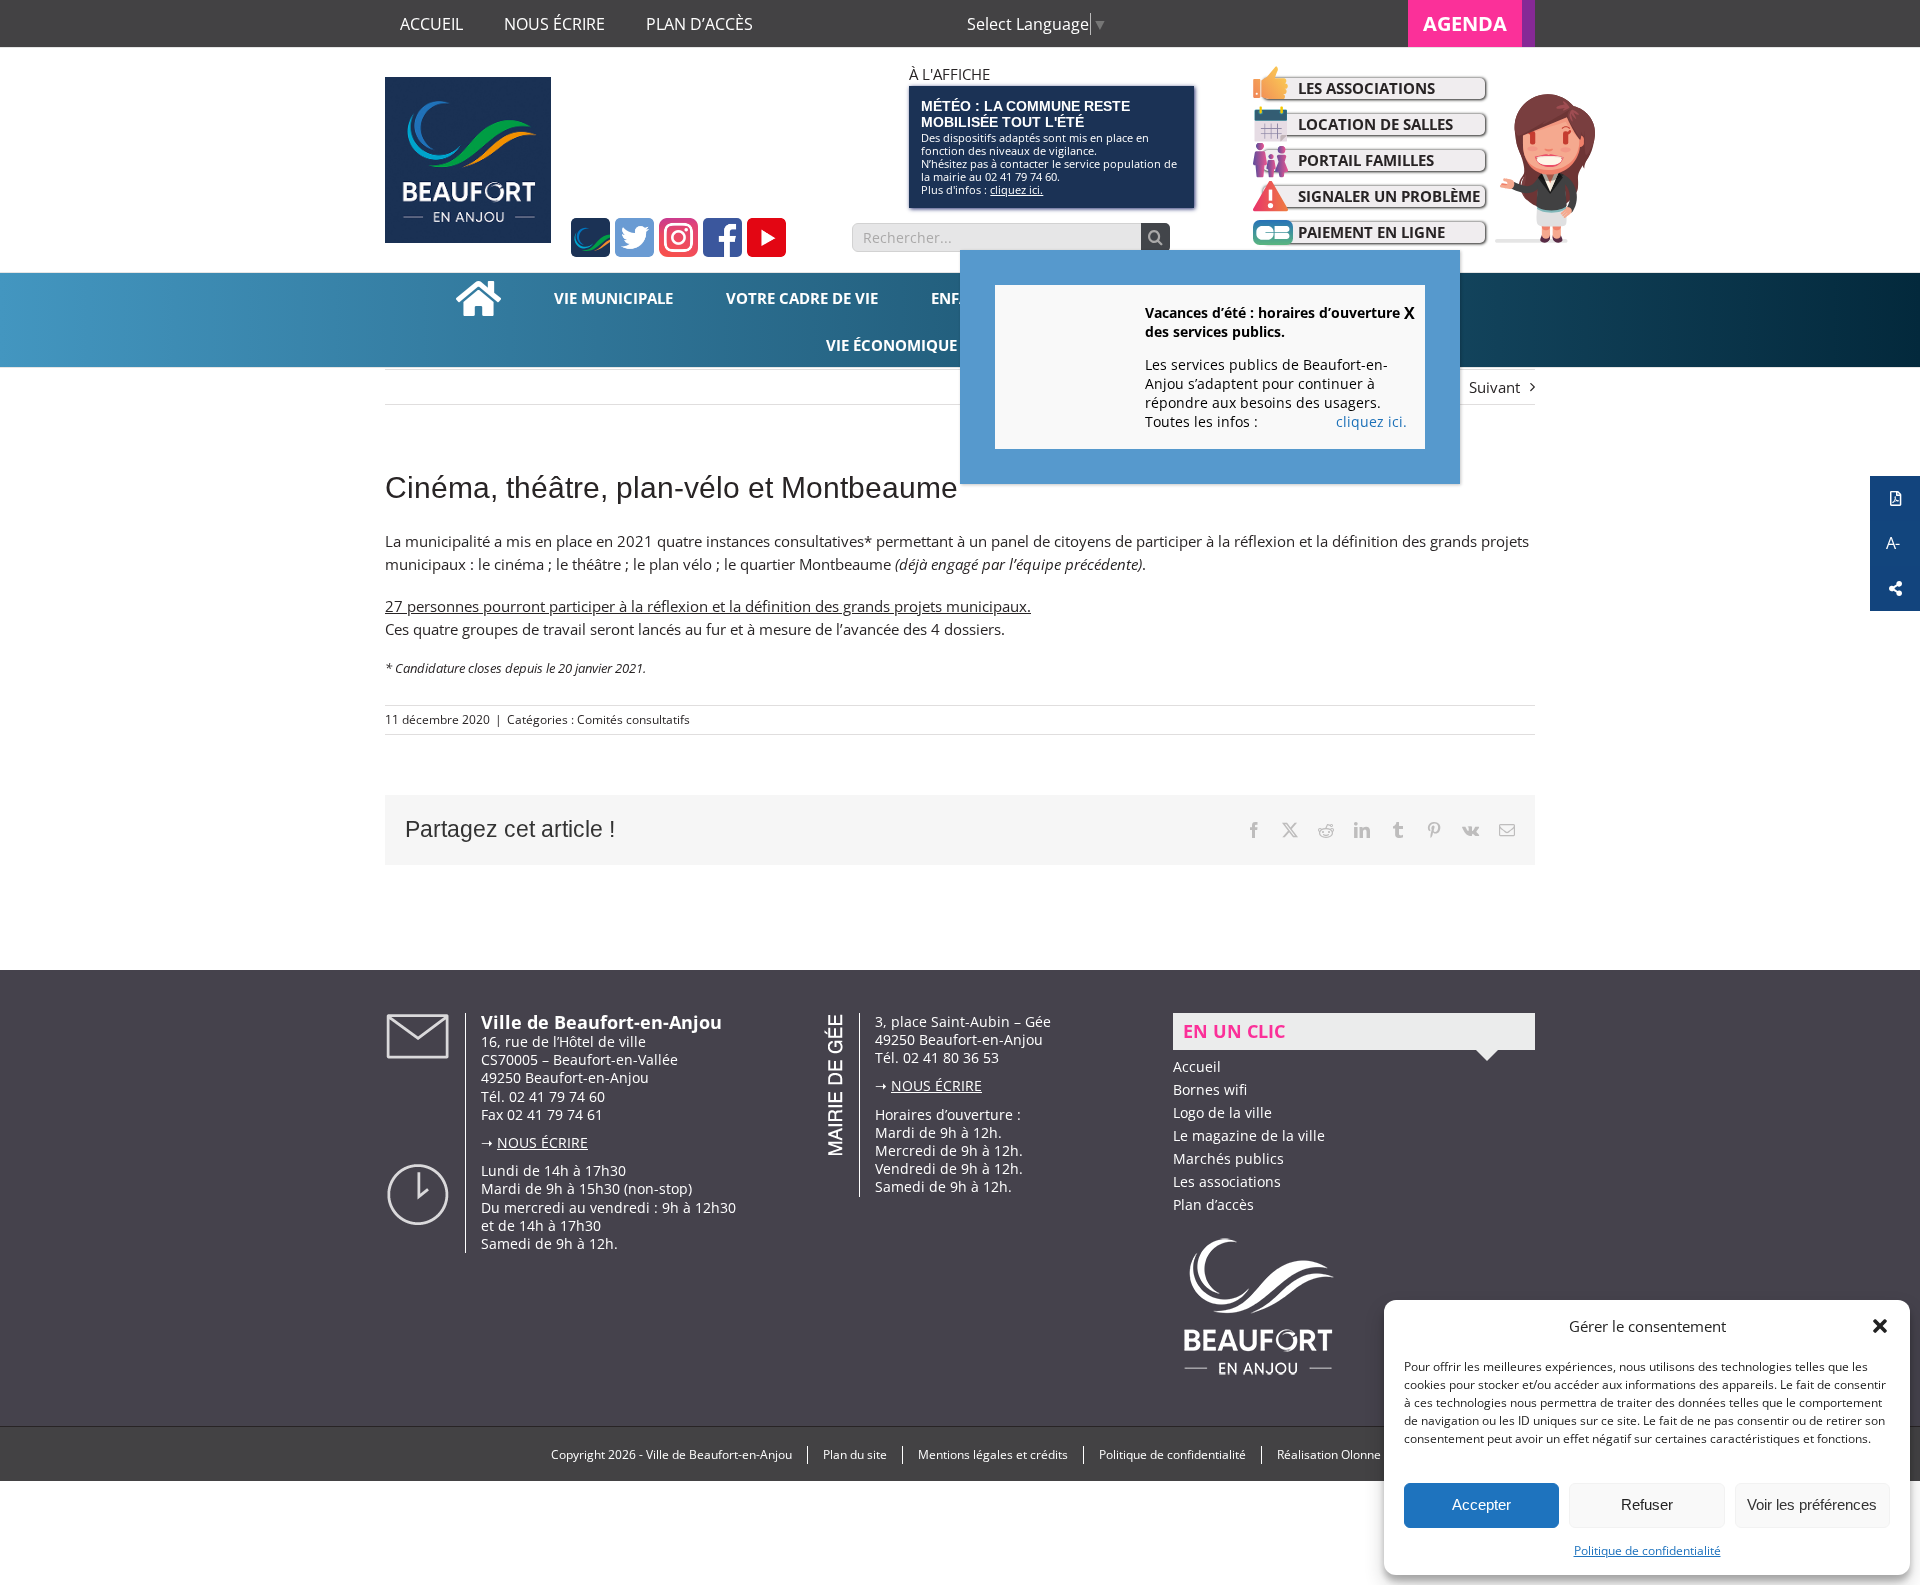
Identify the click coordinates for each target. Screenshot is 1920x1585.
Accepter (1481, 1504)
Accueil (1197, 1066)
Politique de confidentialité (1647, 1550)
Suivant (1494, 387)
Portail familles (1366, 160)
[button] (1880, 1326)
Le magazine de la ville (1249, 1135)
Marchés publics (1228, 1158)
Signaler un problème (1389, 196)
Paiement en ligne (1371, 232)
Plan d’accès (1213, 1204)
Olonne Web (1375, 1454)
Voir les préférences (1812, 1504)
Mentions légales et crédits (993, 1454)
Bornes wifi (1210, 1089)
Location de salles (1375, 124)
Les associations (1366, 88)
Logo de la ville (1222, 1112)
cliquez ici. (1016, 189)
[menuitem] (1471, 23)
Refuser (1647, 1504)
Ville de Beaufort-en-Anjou (719, 1454)
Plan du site (855, 1454)
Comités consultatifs (633, 719)
